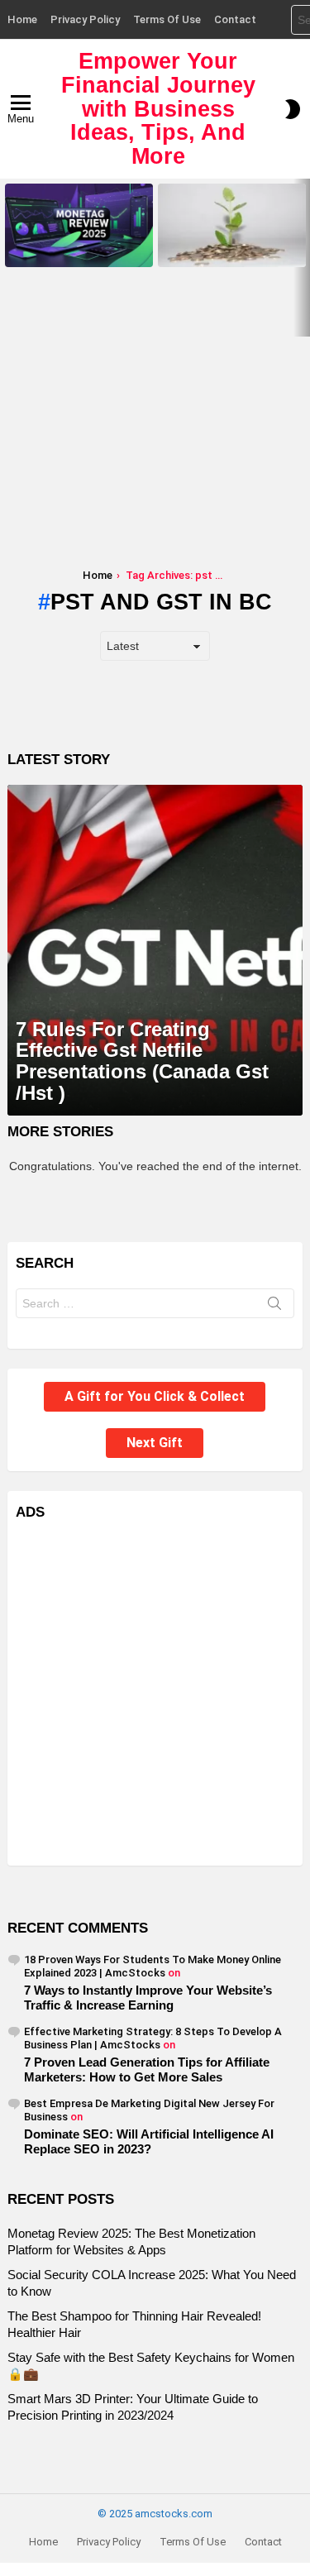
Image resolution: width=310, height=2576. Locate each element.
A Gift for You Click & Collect (155, 1396)
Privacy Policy (85, 19)
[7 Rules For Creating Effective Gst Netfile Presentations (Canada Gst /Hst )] (155, 950)
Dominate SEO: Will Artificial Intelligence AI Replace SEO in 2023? (149, 2141)
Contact (235, 19)
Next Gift (155, 1443)
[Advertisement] (155, 428)
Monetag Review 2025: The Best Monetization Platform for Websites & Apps (79, 244)
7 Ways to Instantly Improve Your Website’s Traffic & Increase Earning (148, 1998)
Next (302, 258)
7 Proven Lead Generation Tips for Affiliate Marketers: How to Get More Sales (147, 2069)
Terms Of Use (167, 19)
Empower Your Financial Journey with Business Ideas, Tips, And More (158, 109)
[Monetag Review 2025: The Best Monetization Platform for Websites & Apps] (79, 225)
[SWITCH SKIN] (293, 109)
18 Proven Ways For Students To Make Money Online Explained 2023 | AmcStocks (153, 1966)
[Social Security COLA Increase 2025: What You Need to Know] (232, 225)
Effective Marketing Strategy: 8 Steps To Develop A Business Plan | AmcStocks (153, 2038)
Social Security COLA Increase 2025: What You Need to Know (228, 249)
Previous (8, 258)
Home (22, 19)
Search (274, 1307)
